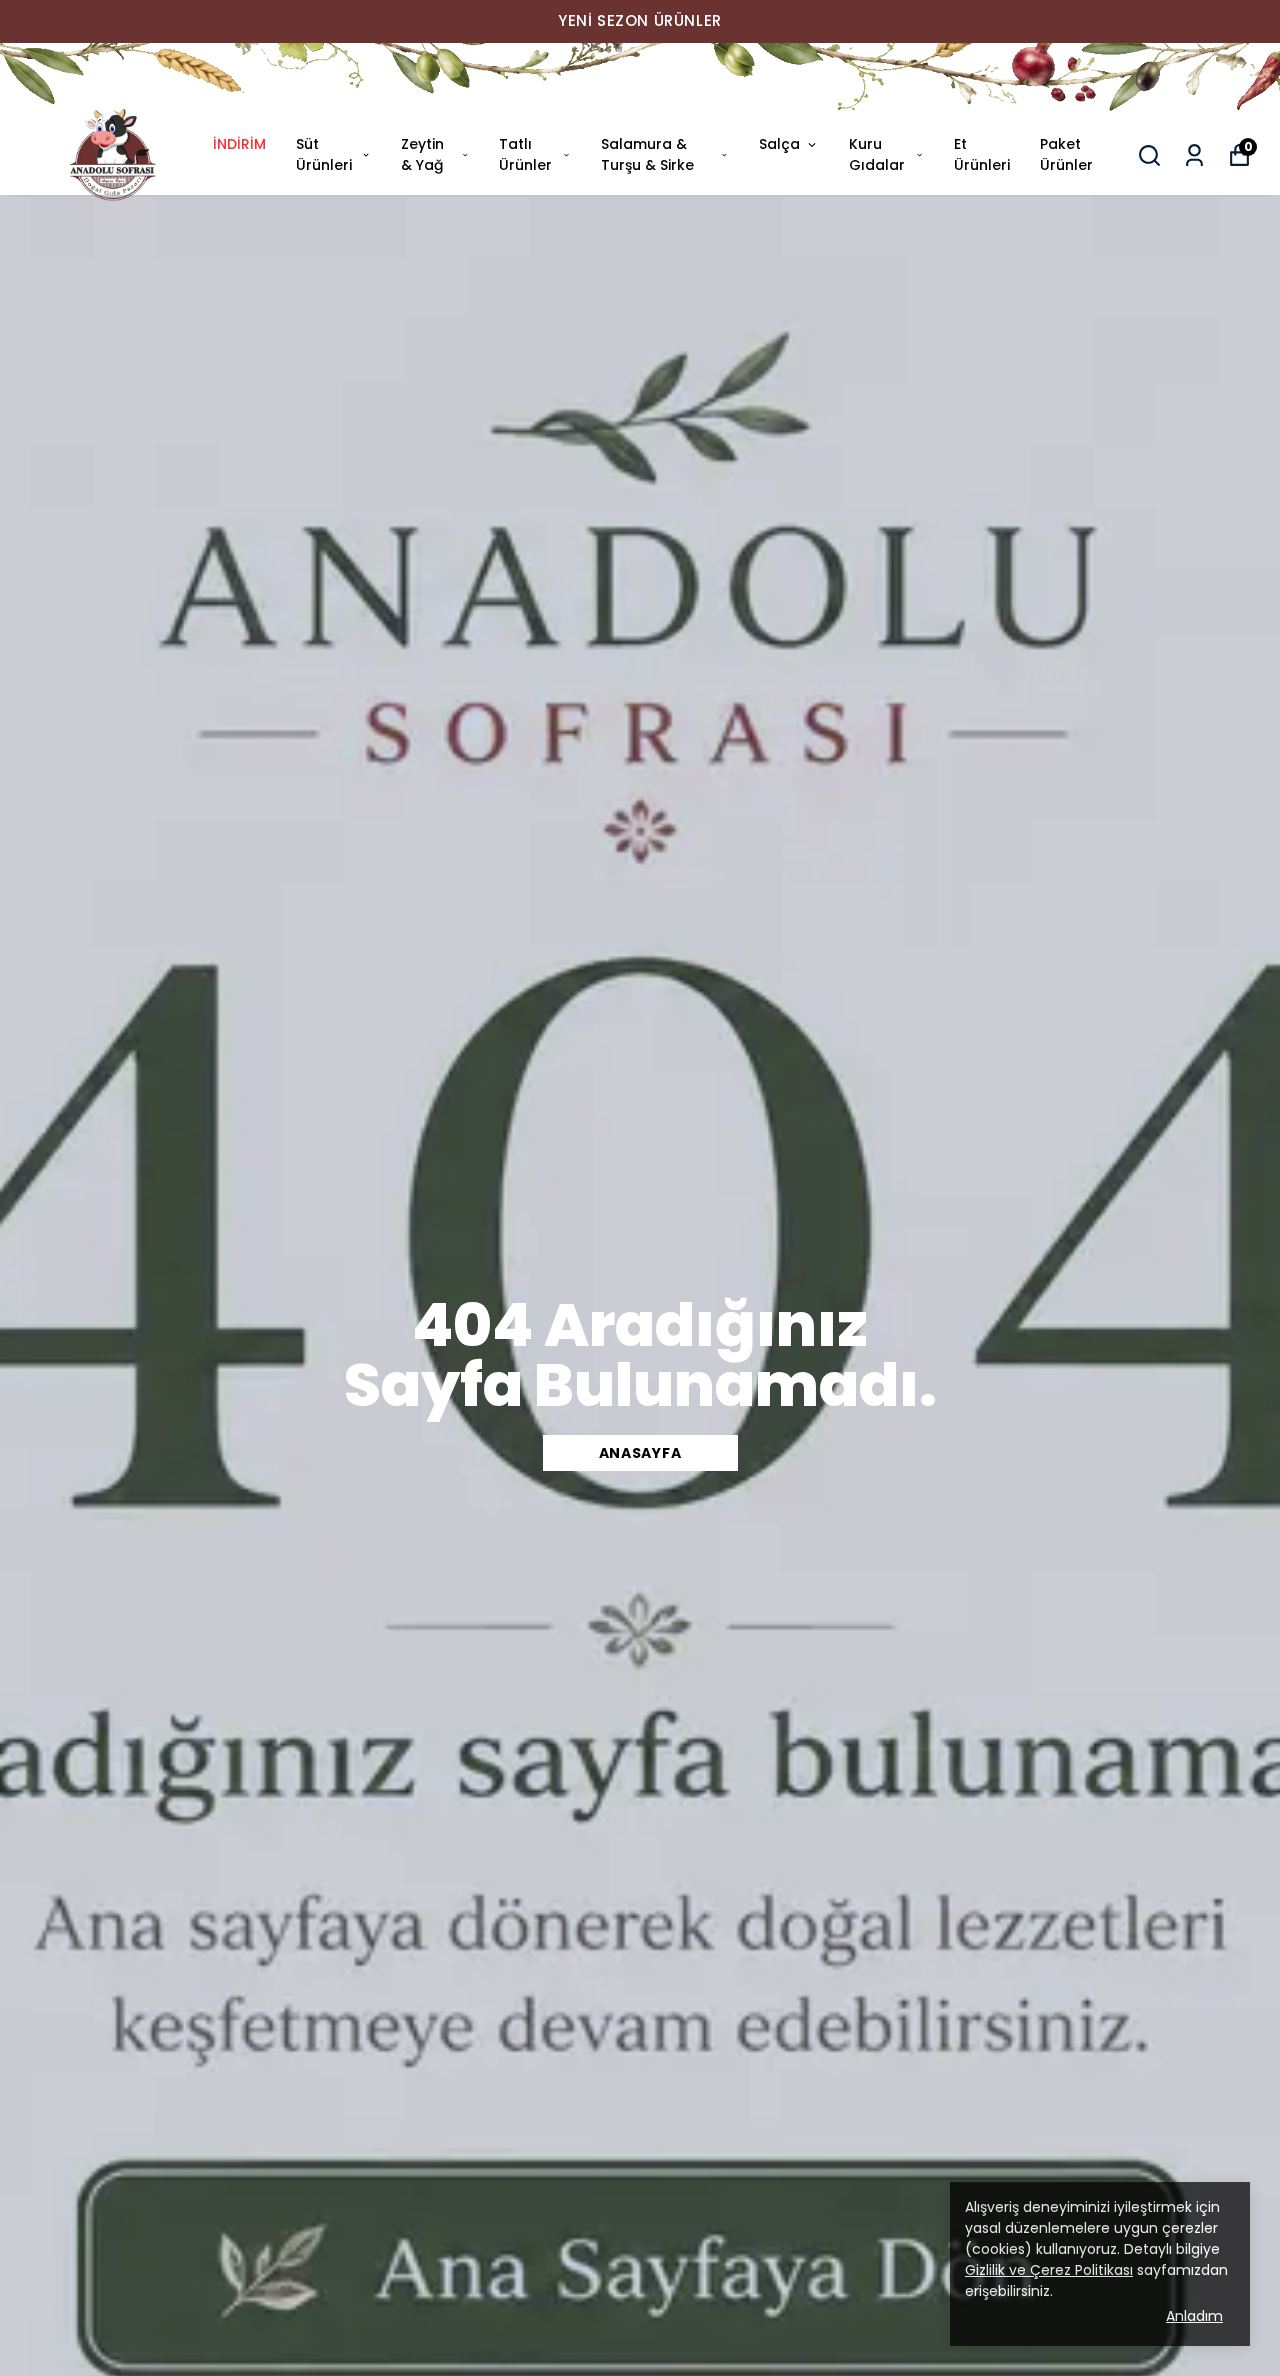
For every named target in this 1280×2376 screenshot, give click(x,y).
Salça (779, 144)
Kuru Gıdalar (877, 154)
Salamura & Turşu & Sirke (647, 154)
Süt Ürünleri (324, 154)
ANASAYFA (640, 1453)
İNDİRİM (239, 144)
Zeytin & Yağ (422, 154)
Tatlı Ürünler (525, 154)
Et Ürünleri (982, 154)
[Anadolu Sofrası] (640, 79)
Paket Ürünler (1066, 154)
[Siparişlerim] (1194, 155)
